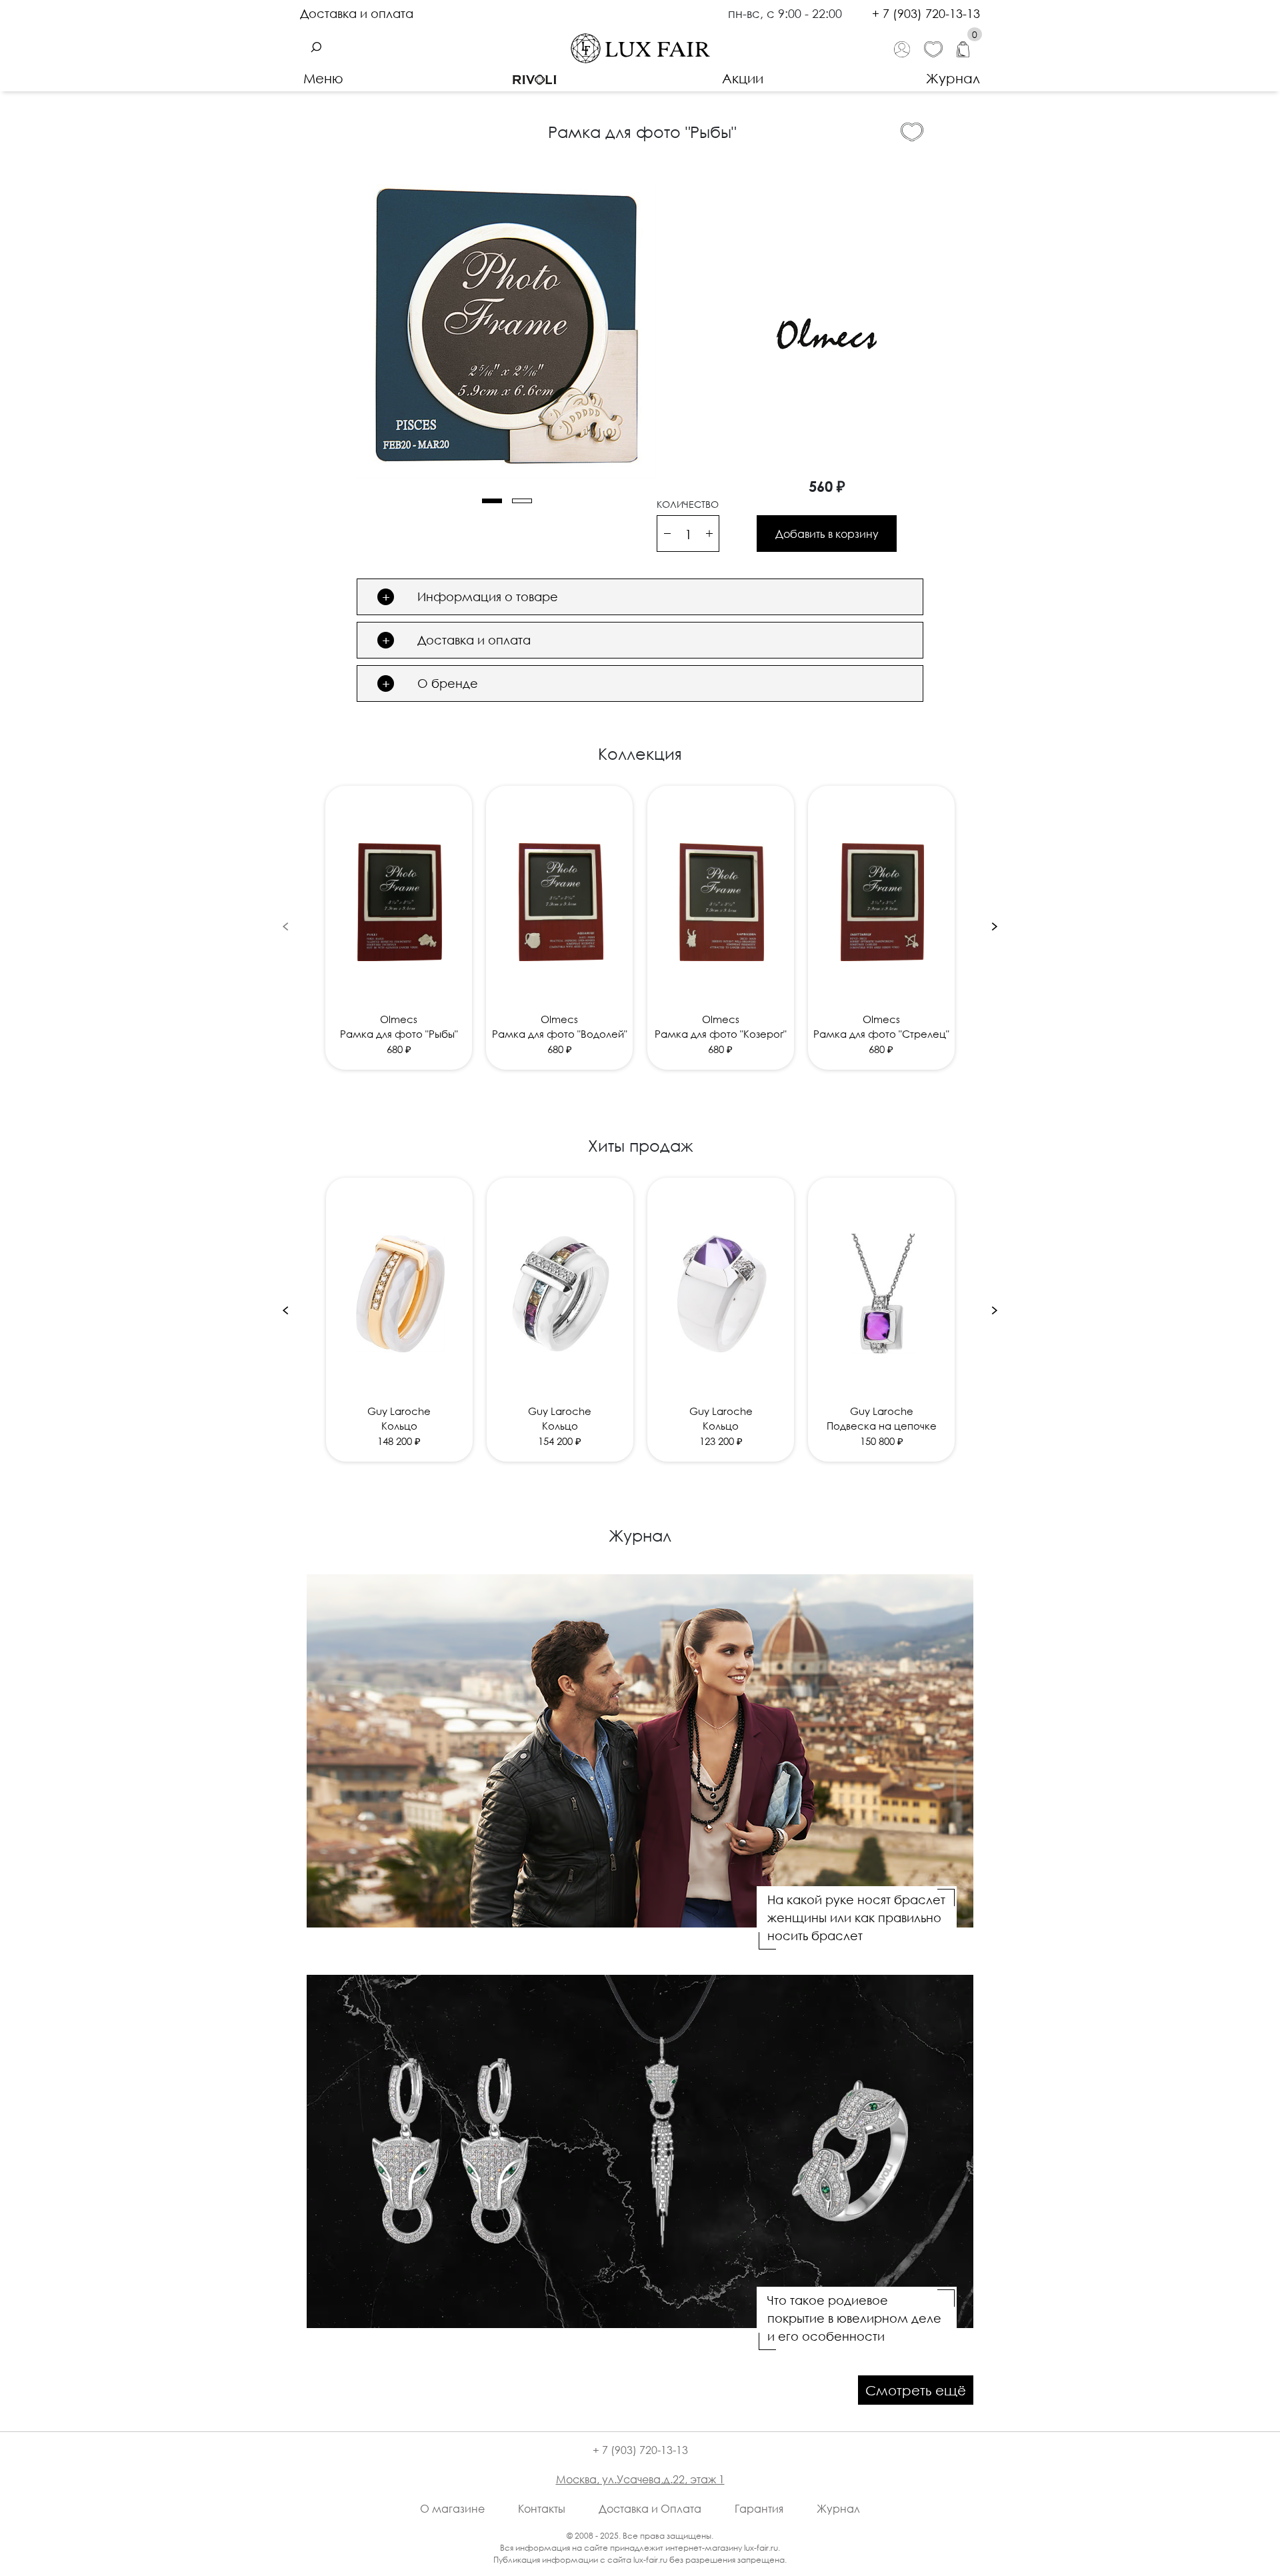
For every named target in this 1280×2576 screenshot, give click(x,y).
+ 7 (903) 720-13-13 (926, 13)
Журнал (953, 78)
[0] (968, 48)
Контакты (542, 2509)
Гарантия (759, 2509)
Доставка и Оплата (650, 2509)
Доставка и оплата (357, 13)
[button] (492, 501)
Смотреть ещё (916, 2390)
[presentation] (285, 925)
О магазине (452, 2509)
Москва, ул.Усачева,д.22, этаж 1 (640, 2479)
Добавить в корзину (827, 534)
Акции (743, 78)
